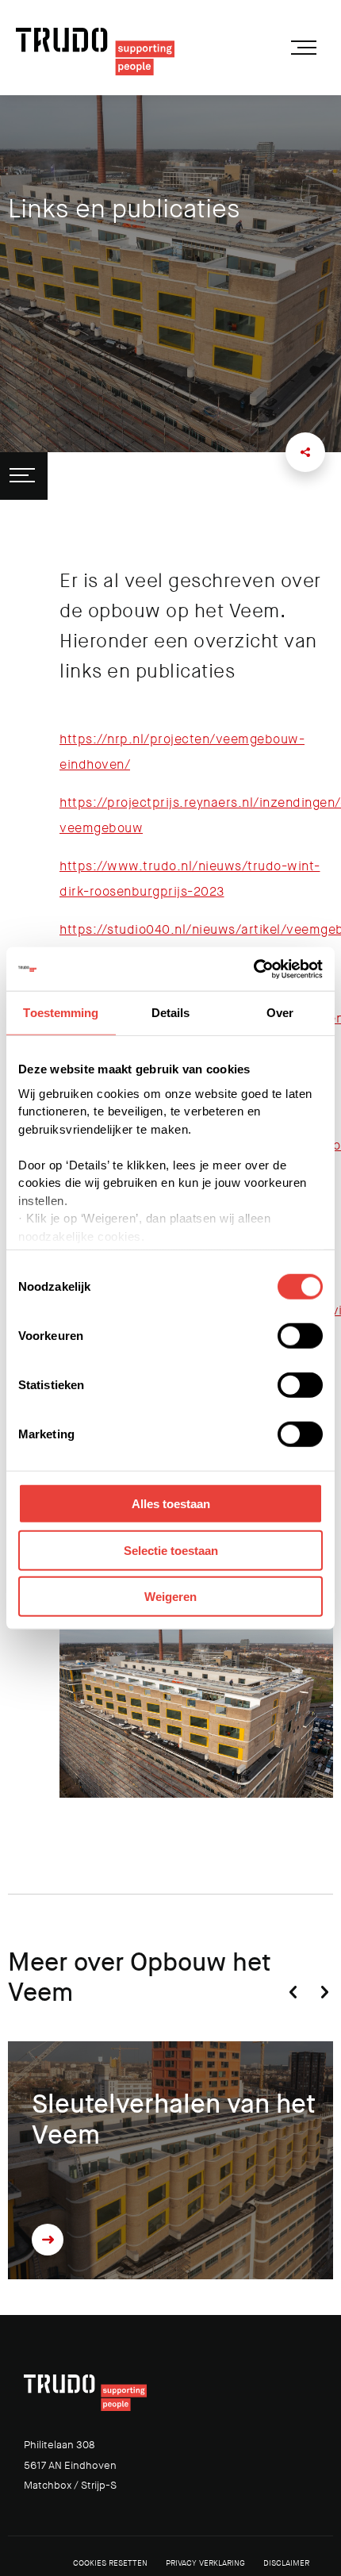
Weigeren (170, 1597)
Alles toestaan (171, 1504)
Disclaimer (286, 2563)
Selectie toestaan (171, 1550)
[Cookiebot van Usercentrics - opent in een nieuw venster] (253, 969)
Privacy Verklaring (205, 2563)
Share (305, 452)
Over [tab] (280, 1013)
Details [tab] (171, 1013)
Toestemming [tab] (61, 1013)
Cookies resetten (110, 2563)
